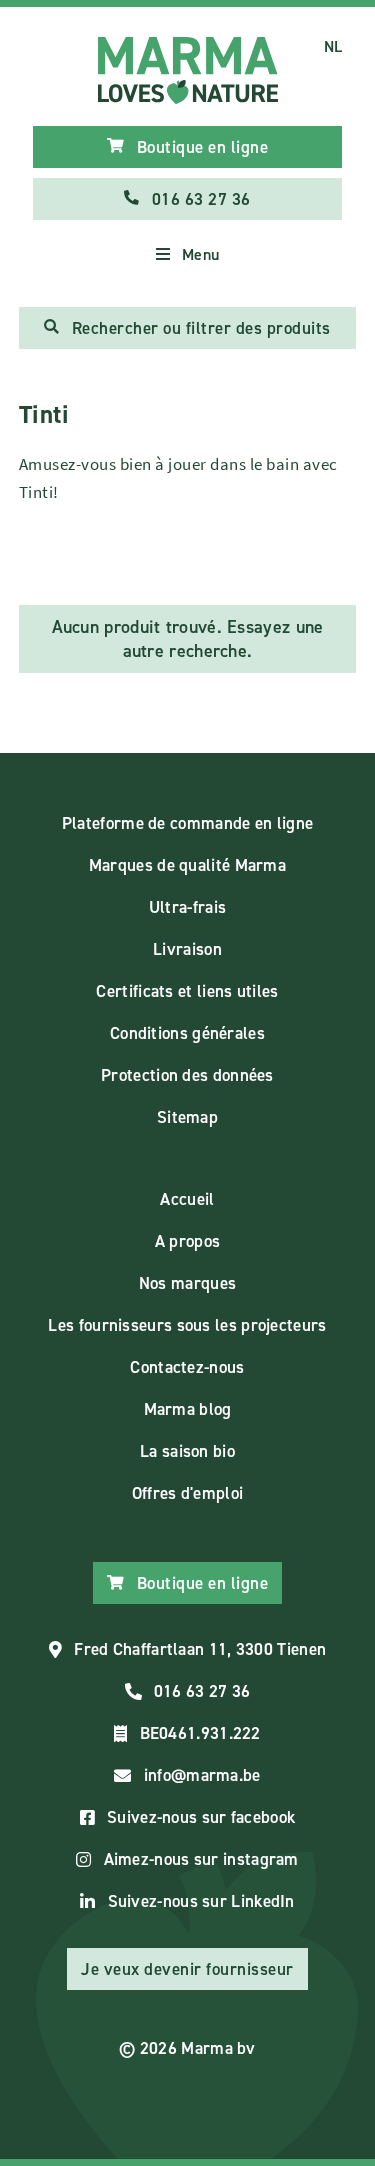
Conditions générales (187, 1033)
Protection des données (187, 1075)
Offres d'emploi (188, 1493)
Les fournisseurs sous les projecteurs (187, 1325)
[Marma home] (188, 70)
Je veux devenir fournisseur (187, 1969)
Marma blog (188, 1409)
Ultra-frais (187, 907)
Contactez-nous (187, 1367)
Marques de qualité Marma (187, 865)
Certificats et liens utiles (187, 991)
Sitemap (187, 1117)
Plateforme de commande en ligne (187, 823)
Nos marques (187, 1283)
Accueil (187, 1199)
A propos (187, 1241)
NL (333, 46)
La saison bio (187, 1451)
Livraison (187, 949)
